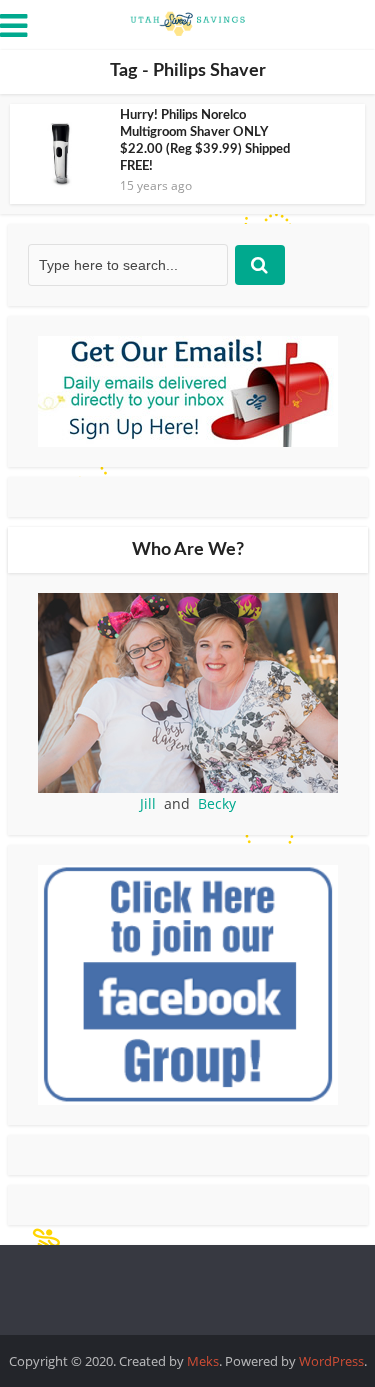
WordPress (331, 1361)
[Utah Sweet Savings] (188, 22)
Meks (203, 1361)
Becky (217, 803)
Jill (148, 803)
